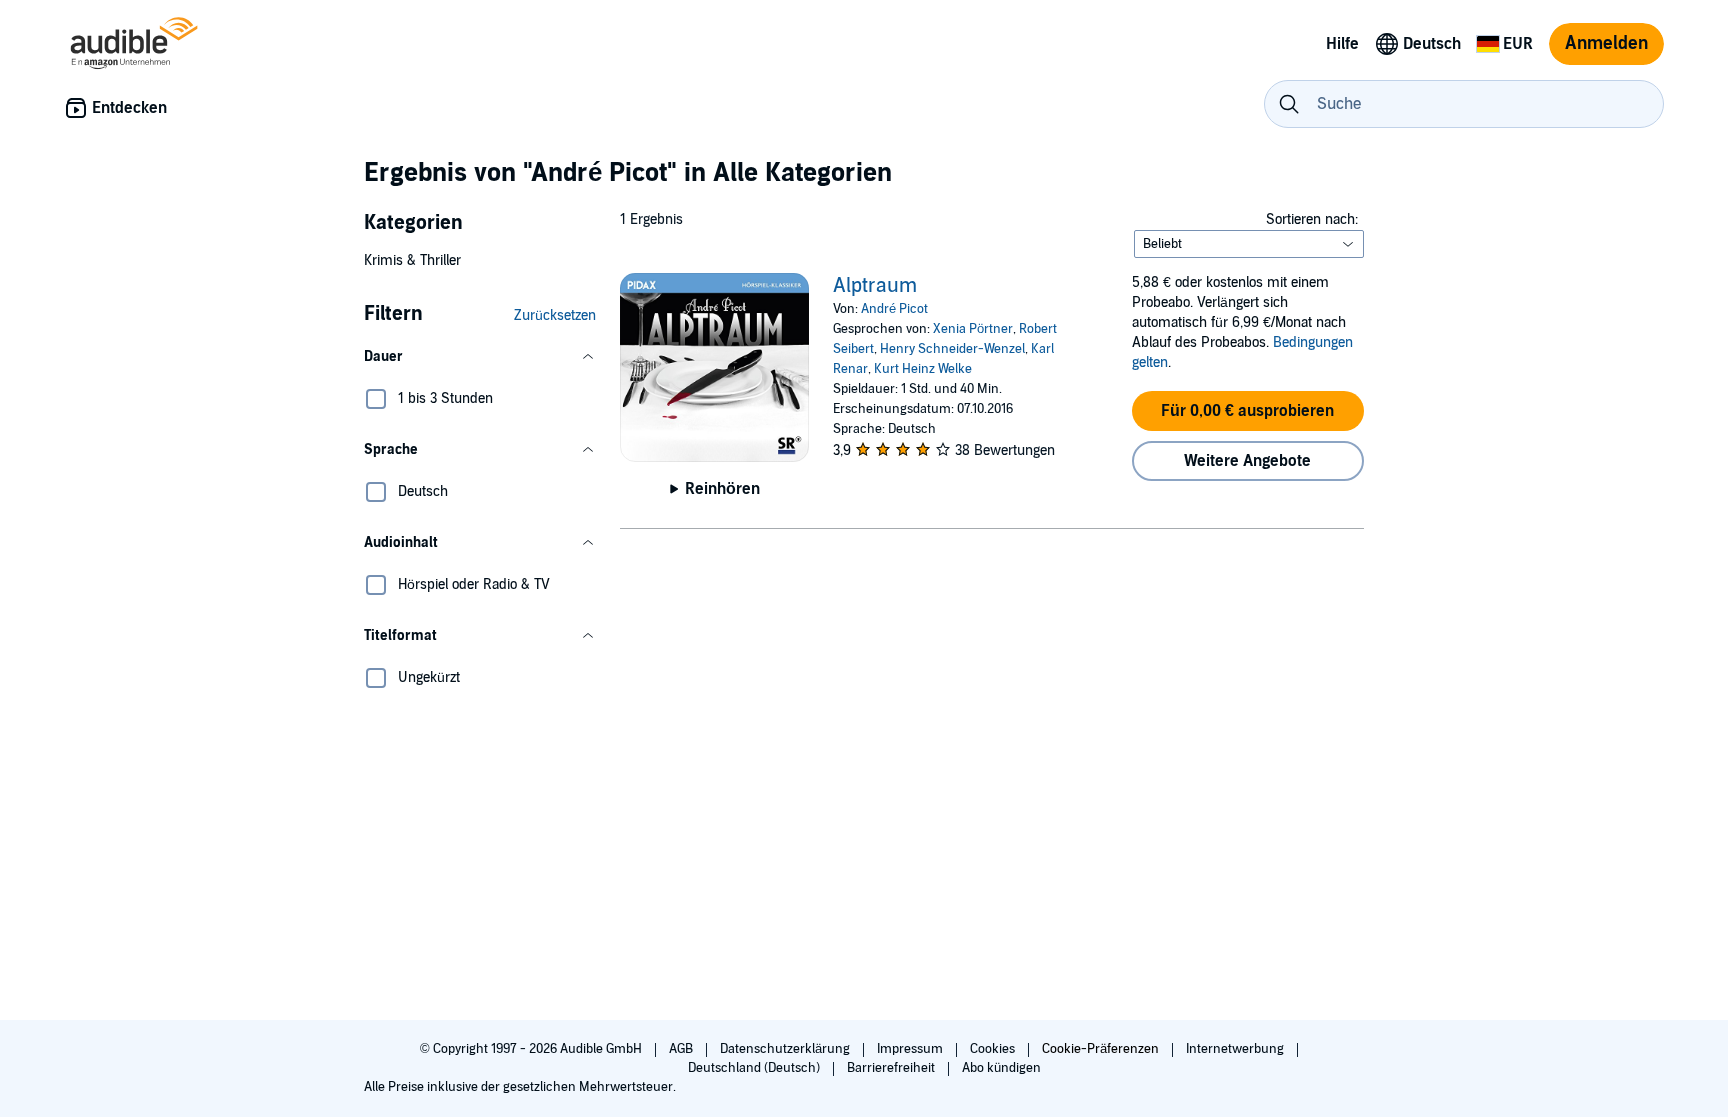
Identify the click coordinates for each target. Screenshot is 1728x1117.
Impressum (911, 1049)
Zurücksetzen (555, 315)
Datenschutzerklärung (786, 1049)
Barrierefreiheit (892, 1068)
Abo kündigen (1001, 1068)
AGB (682, 1049)
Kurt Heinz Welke (923, 369)
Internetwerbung (1236, 1049)
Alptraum (875, 286)
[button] (480, 357)
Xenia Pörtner (973, 329)
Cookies (994, 1049)
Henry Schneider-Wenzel (952, 349)
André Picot (894, 309)
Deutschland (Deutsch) (755, 1068)
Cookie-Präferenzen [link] (1100, 1049)
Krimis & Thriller (412, 260)
